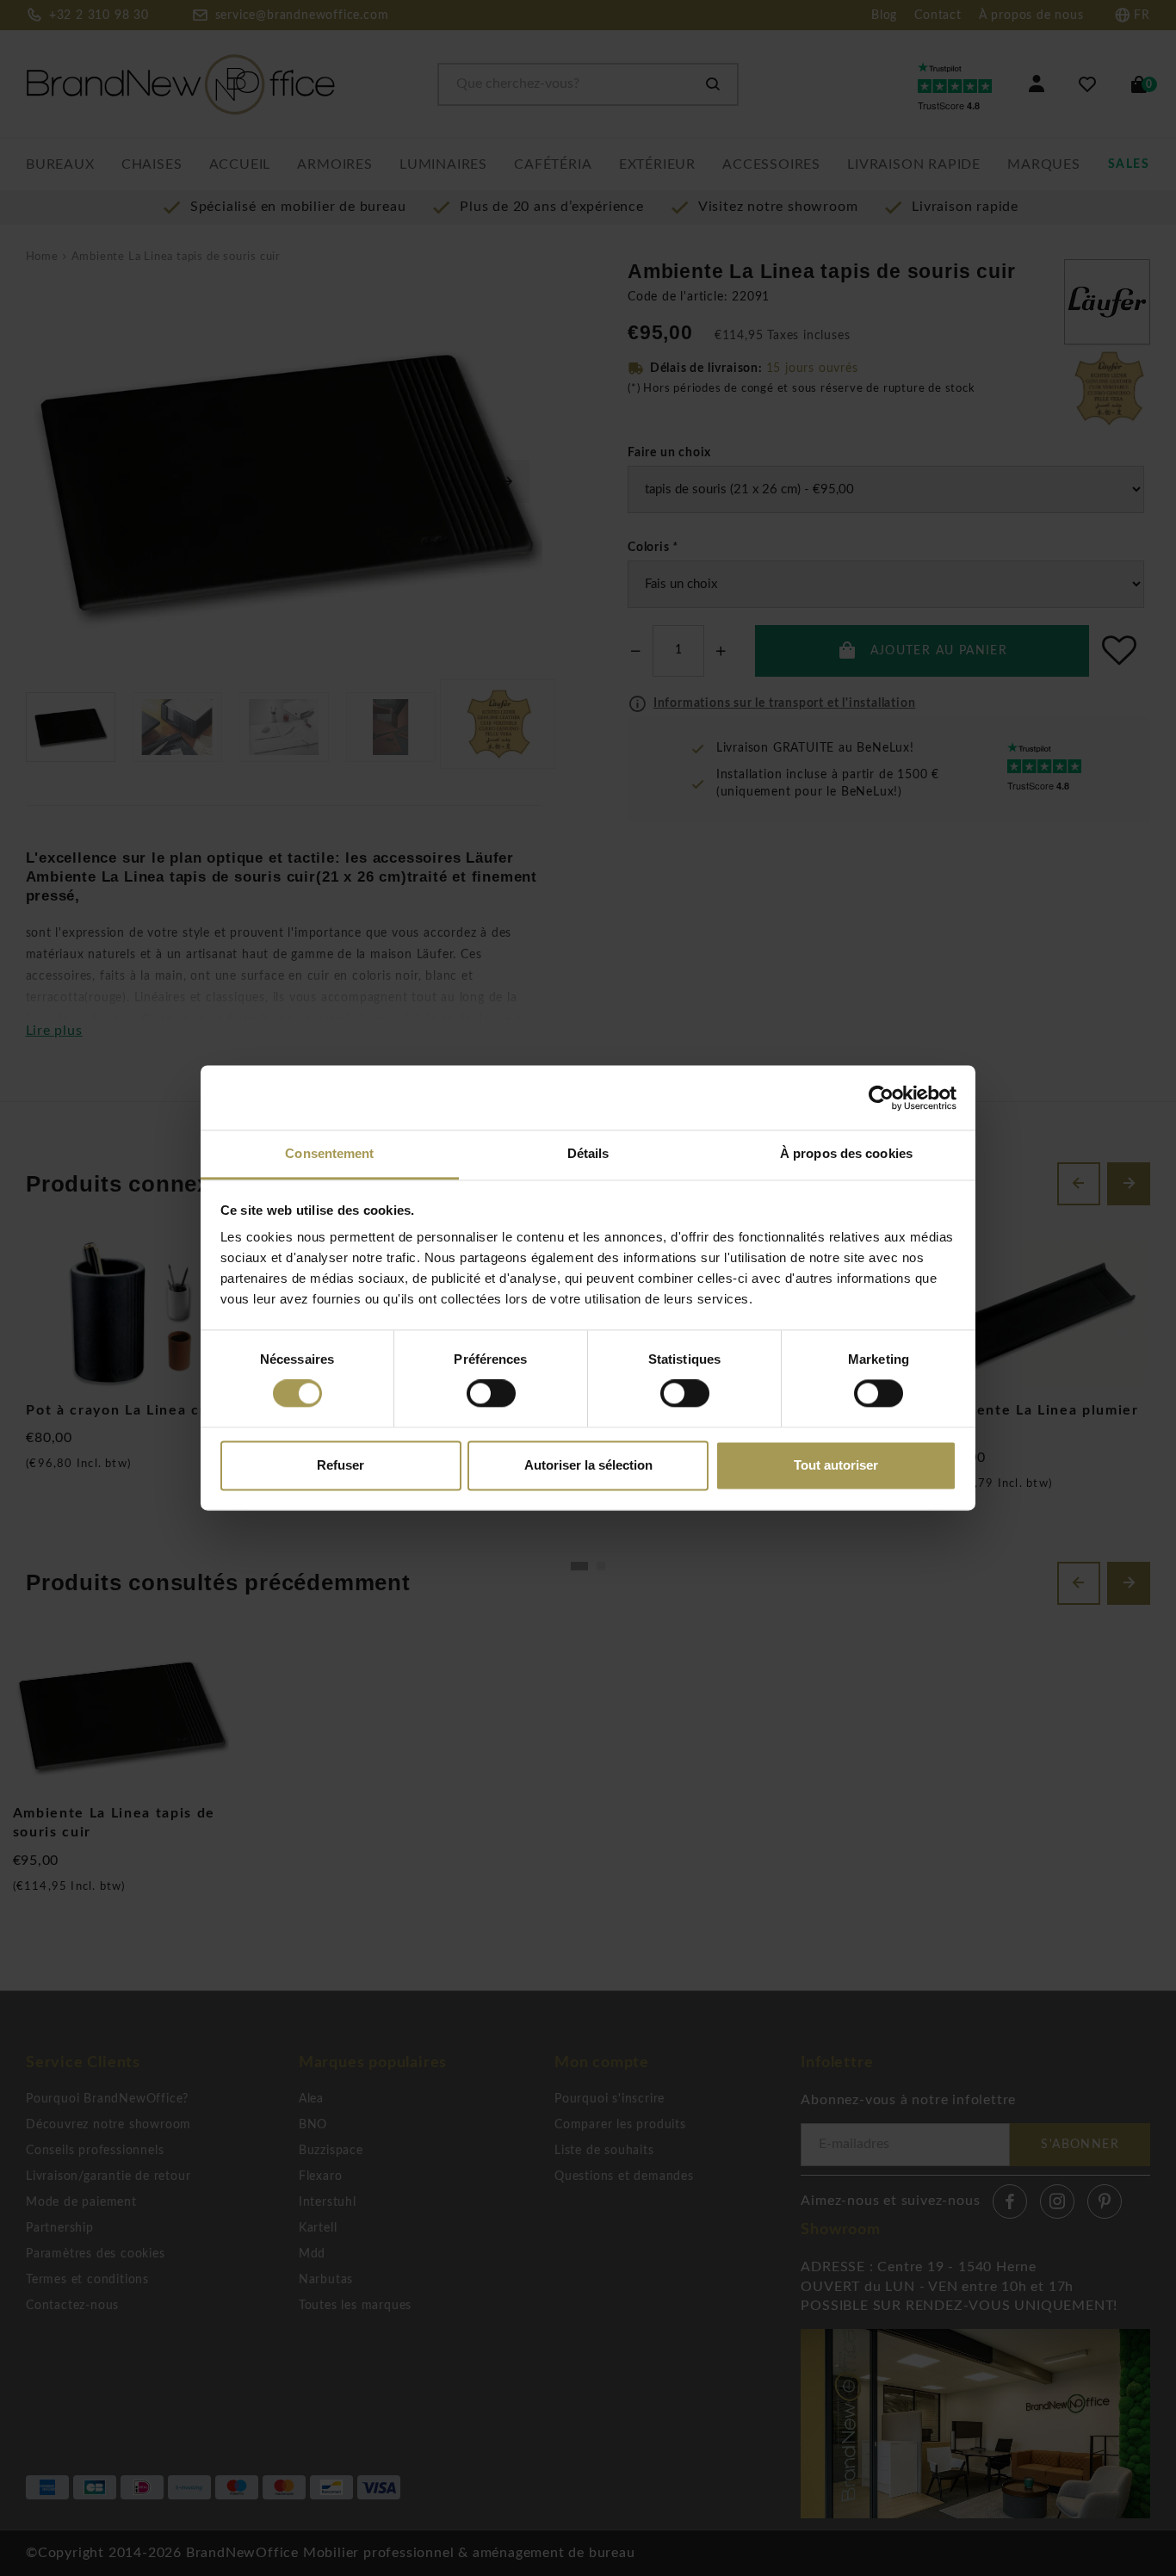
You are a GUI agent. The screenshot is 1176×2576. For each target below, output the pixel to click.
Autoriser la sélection (588, 1465)
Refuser (340, 1465)
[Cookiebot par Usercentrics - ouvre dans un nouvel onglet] (881, 1098)
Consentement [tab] (329, 1153)
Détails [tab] (588, 1153)
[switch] (491, 1394)
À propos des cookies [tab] (846, 1153)
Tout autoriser (836, 1465)
